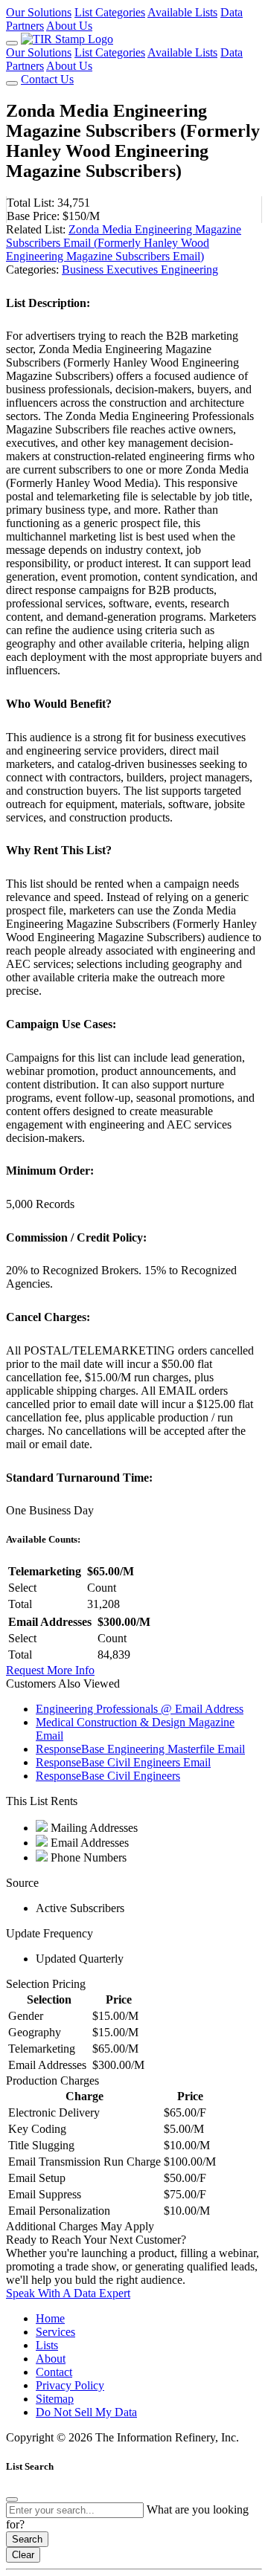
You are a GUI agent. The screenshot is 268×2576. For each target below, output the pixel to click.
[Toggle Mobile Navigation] (12, 43)
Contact (54, 2372)
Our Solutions (39, 12)
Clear (23, 2555)
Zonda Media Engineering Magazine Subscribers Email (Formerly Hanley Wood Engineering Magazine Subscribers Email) (124, 243)
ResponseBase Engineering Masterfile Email (140, 1749)
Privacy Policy (70, 2385)
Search (27, 2539)
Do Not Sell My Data (86, 2412)
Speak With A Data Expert (68, 2293)
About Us (69, 26)
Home (50, 2318)
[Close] (12, 2499)
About (51, 2359)
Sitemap (55, 2399)
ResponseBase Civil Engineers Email (123, 1762)
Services (55, 2332)
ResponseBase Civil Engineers (108, 1776)
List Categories (110, 12)
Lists (47, 2345)
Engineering (189, 269)
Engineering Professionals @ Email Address (140, 1709)
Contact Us (47, 79)
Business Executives (111, 269)
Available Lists (182, 12)
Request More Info (50, 1670)
